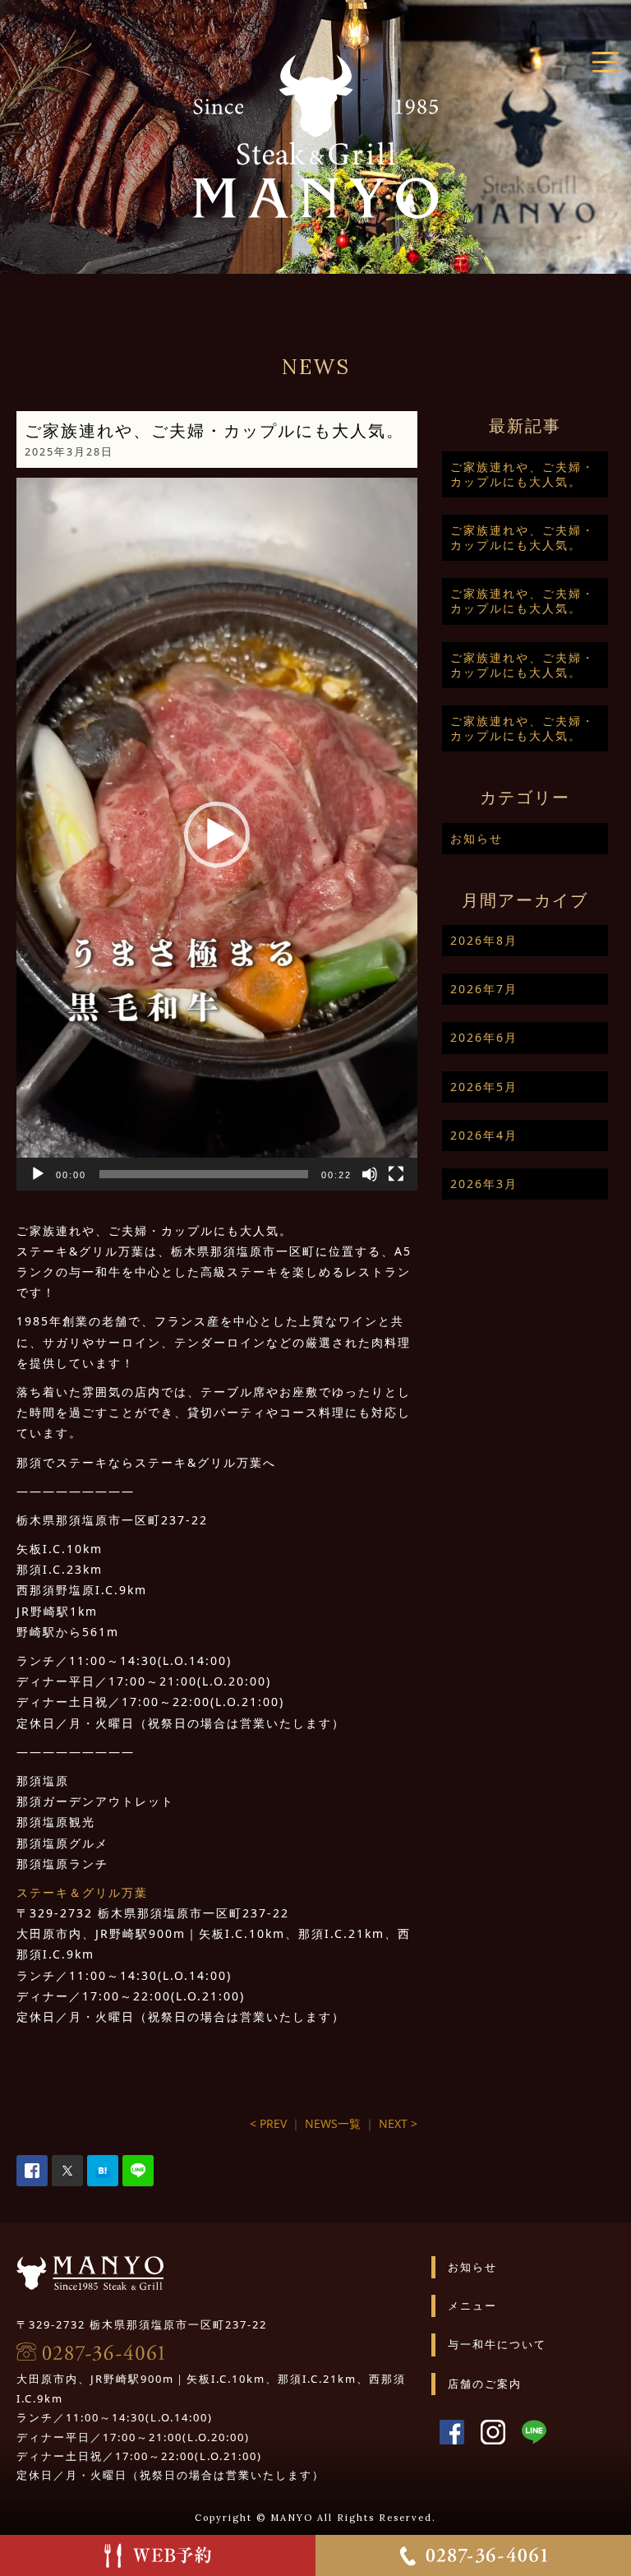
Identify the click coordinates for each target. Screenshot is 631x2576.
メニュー (472, 2305)
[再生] (38, 1174)
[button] (217, 835)
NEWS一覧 (333, 2123)
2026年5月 (484, 1087)
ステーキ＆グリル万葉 (82, 1892)
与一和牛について (497, 2344)
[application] (217, 834)
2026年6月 (484, 1037)
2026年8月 (484, 940)
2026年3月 (484, 1184)
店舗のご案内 (485, 2384)
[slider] (204, 1174)
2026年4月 (484, 1135)
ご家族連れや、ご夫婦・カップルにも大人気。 (523, 474)
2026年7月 (484, 989)
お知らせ (477, 838)
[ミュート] (370, 1174)
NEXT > (398, 2123)
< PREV (268, 2123)
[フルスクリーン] (396, 1174)
